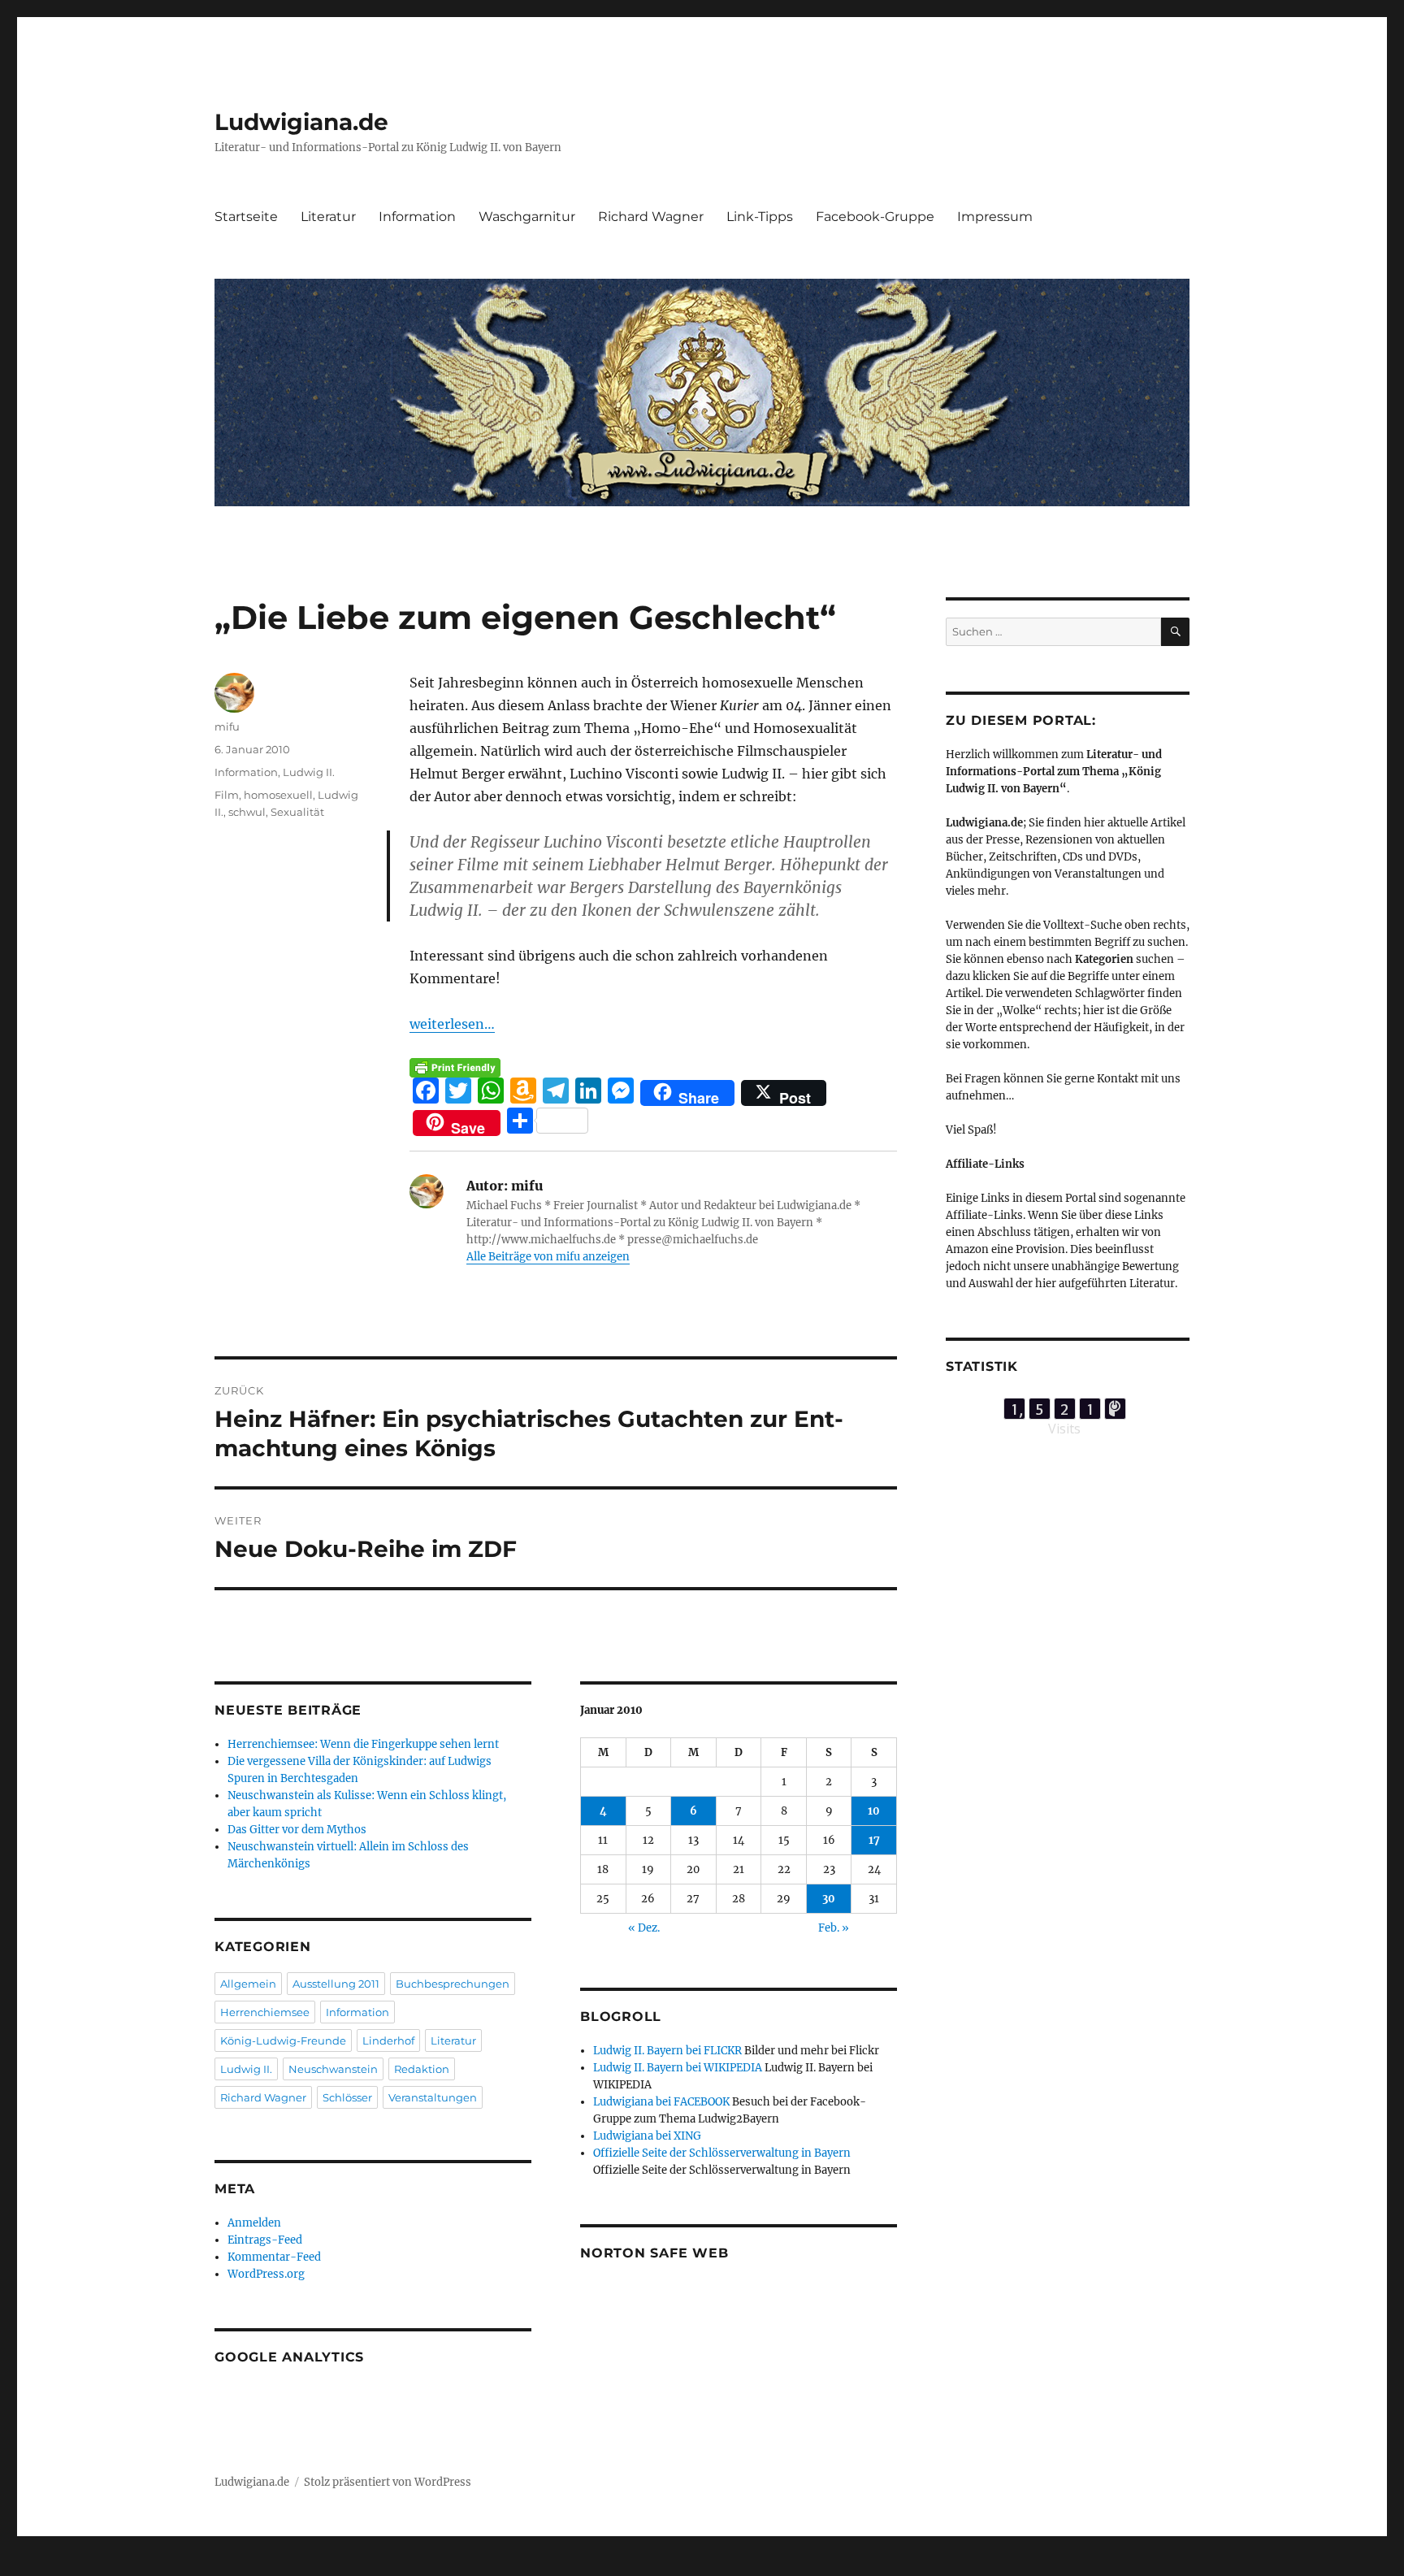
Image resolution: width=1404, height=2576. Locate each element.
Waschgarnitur (527, 217)
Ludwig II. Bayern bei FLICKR (667, 2051)
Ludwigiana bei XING (647, 2136)
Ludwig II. (309, 772)
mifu (227, 726)
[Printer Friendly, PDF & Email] (455, 1068)
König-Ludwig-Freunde (283, 2040)
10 (874, 1811)
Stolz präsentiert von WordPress (388, 2482)
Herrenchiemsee (265, 2012)
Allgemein (248, 1984)
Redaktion (422, 2069)
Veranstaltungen (433, 2097)
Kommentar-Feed (274, 2257)
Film (227, 795)
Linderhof (388, 2040)
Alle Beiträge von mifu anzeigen (548, 1257)
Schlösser (347, 2097)
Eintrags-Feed (265, 2240)
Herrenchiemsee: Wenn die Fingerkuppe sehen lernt (363, 1744)
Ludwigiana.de (301, 122)
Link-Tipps (760, 217)
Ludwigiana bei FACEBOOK (661, 2102)
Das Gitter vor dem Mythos (297, 1830)
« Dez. (644, 1928)
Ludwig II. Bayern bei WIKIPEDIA (678, 2068)
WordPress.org (266, 2274)
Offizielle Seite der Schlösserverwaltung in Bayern (722, 2153)
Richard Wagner (651, 217)
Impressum (995, 217)
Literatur (328, 217)
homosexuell (278, 795)
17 (874, 1840)
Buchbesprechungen (453, 1984)
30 (829, 1899)
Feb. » (834, 1928)
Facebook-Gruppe (875, 217)
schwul (247, 812)
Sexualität (297, 812)
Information (417, 217)
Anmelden (254, 2223)
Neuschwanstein (333, 2069)
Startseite (246, 217)
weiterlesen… (452, 1024)
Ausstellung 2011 (336, 1984)
